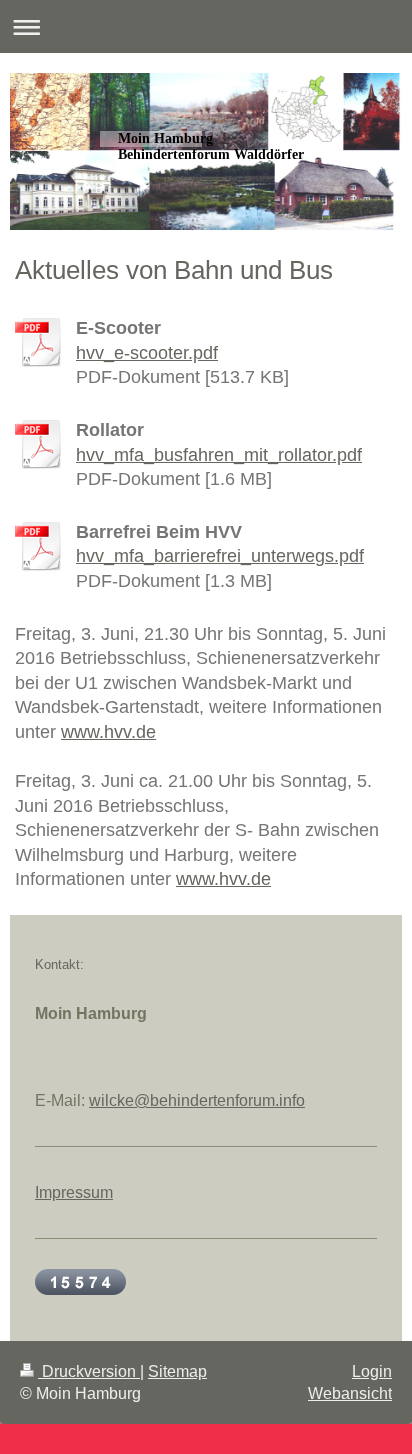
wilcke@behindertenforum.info (197, 1100)
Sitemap (177, 1371)
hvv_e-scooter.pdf (147, 353)
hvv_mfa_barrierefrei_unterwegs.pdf (220, 556)
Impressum (74, 1192)
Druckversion (89, 1371)
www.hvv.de (108, 732)
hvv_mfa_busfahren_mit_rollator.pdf (219, 455)
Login (372, 1371)
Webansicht (350, 1393)
